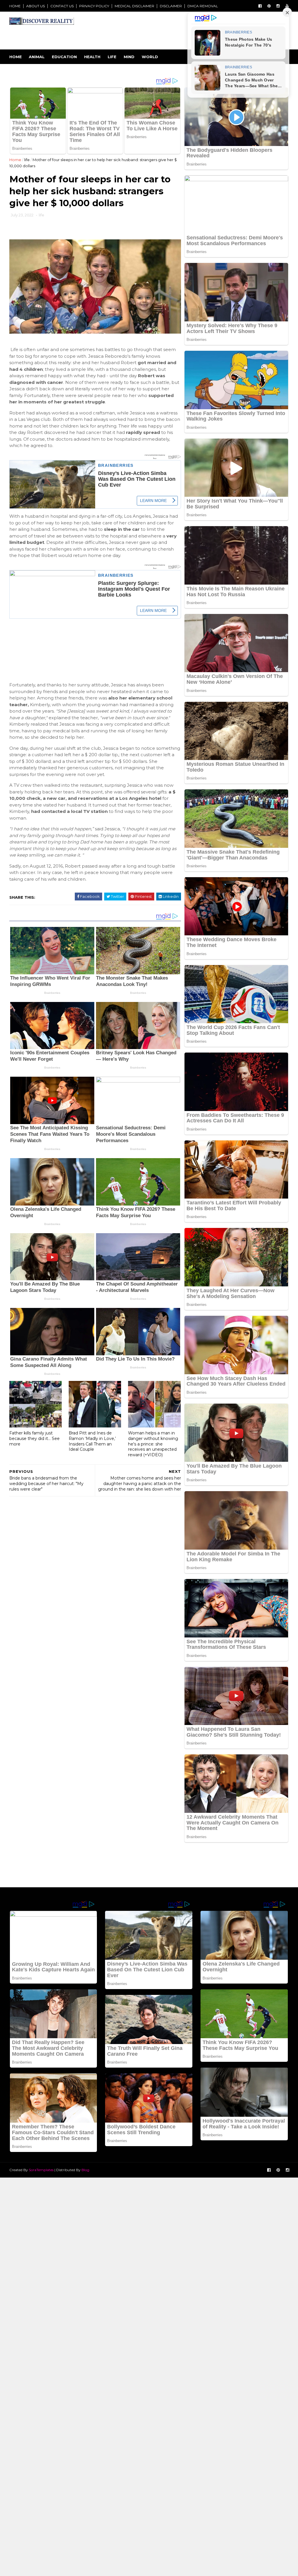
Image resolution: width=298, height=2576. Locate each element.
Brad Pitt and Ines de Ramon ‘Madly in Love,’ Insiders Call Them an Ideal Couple (92, 1441)
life (27, 160)
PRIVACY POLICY (94, 6)
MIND (129, 57)
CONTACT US (62, 6)
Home (16, 57)
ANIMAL (37, 57)
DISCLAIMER (171, 6)
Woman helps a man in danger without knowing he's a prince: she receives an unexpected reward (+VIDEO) (153, 1444)
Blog (85, 2170)
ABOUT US (36, 6)
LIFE (112, 57)
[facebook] (260, 6)
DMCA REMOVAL (203, 6)
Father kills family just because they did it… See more (34, 1438)
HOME (15, 6)
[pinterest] (269, 6)
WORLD (150, 57)
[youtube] (287, 6)
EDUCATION (64, 57)
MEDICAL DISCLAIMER (134, 6)
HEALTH (92, 57)
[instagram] (278, 6)
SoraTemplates (41, 2170)
